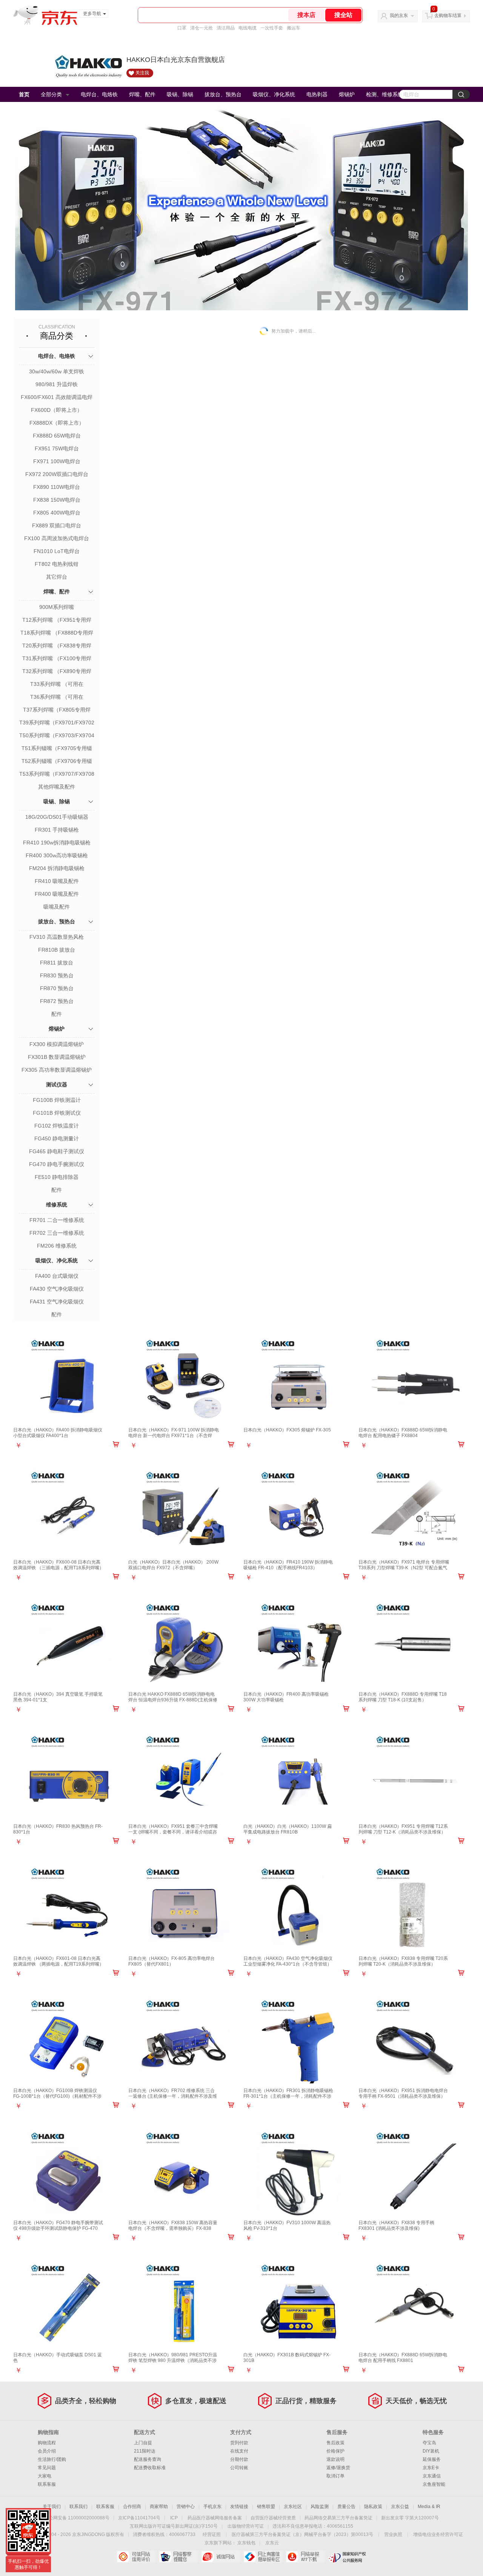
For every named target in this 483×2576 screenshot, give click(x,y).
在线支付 (239, 2451)
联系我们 (78, 2507)
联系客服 (47, 2484)
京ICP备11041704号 (139, 2518)
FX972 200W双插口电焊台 (57, 474)
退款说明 (335, 2459)
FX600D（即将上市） (57, 410)
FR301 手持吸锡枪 (57, 830)
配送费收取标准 (150, 2468)
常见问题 (47, 2468)
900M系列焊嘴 (57, 607)
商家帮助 (159, 2507)
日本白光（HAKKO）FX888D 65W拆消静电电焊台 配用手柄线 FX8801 (403, 2358)
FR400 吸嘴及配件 (57, 894)
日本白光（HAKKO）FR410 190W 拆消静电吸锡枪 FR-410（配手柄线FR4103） (288, 1565)
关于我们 (52, 2507)
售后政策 (335, 2443)
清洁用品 (226, 28)
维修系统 (57, 1205)
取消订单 (335, 2476)
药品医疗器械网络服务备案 (215, 2518)
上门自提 (143, 2443)
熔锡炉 (347, 94)
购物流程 (47, 2443)
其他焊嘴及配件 (57, 787)
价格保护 (335, 2451)
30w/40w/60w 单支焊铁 (57, 371)
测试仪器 (57, 1085)
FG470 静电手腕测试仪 (57, 1164)
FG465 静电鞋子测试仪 (57, 1151)
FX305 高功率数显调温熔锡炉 (57, 1070)
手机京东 (212, 2507)
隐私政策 (373, 2507)
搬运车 (294, 28)
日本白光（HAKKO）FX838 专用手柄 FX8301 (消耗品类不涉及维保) (396, 2225)
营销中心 (186, 2507)
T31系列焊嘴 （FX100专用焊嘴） (57, 659)
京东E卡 (431, 2468)
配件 (57, 1014)
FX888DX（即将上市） (57, 423)
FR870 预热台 (57, 988)
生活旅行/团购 (52, 2459)
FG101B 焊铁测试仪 (57, 1113)
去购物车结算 (448, 15)
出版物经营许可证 (246, 2526)
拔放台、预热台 (223, 94)
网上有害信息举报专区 (263, 2557)
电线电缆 (248, 28)
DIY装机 (431, 2451)
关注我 (142, 73)
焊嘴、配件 (142, 94)
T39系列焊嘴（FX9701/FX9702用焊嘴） (57, 723)
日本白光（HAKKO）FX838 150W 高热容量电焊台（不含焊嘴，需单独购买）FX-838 (173, 2225)
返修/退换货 (338, 2468)
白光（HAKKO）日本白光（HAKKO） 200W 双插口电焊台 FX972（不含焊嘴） (173, 1565)
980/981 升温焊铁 (57, 384)
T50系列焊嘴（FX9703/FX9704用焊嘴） (57, 736)
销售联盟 (266, 2507)
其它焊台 (57, 577)
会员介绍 (47, 2451)
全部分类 (51, 94)
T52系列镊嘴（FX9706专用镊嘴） (57, 762)
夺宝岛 (429, 2443)
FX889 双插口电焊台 (57, 525)
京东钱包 (246, 2543)
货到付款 (239, 2443)
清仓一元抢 (202, 28)
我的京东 (399, 15)
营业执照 (393, 2534)
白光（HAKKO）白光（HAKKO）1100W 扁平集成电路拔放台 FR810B (288, 1829)
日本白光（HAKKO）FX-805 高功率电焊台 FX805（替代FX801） (172, 1961)
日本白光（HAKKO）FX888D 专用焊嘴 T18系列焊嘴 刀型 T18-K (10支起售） (403, 1697)
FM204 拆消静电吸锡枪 (57, 868)
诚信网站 (221, 2557)
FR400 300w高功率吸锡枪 (57, 855)
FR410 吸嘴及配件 (57, 881)
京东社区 (293, 2507)
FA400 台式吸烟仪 (57, 1276)
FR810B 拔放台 (57, 950)
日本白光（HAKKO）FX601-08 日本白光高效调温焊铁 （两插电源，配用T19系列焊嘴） (58, 1961)
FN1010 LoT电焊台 (57, 551)
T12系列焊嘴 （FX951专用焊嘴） (57, 621)
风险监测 (320, 2507)
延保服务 (432, 2459)
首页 (24, 94)
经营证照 (212, 2534)
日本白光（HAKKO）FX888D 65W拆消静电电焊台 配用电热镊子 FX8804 (403, 1433)
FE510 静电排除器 (57, 1177)
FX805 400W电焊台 (57, 513)
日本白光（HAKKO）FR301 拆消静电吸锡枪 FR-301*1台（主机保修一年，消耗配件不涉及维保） (288, 2096)
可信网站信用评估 (136, 2557)
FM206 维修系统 (57, 1246)
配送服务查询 (148, 2459)
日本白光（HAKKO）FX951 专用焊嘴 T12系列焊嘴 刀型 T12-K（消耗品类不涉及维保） (403, 1829)
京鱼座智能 (434, 2484)
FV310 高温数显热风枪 (57, 937)
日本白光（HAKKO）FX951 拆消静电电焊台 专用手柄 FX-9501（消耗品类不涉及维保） (403, 2093)
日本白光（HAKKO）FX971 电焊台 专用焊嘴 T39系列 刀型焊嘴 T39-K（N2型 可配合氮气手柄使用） (404, 1568)
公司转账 (239, 2468)
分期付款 (239, 2459)
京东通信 (432, 2476)
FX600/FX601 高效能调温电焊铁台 (57, 398)
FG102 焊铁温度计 (57, 1126)
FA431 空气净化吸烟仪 (57, 1302)
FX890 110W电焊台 (57, 487)
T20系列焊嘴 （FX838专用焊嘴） (57, 646)
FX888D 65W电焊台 (57, 436)
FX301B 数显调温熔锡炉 (57, 1057)
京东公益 (400, 2507)
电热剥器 (317, 94)
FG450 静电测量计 (57, 1139)
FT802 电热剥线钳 (57, 564)
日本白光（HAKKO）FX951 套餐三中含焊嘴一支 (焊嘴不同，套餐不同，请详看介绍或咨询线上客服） (173, 1832)
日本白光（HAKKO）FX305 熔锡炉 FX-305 (287, 1430)
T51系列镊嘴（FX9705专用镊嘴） (57, 749)
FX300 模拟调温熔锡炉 (57, 1044)
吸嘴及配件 (57, 907)
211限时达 (145, 2451)
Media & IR (429, 2507)
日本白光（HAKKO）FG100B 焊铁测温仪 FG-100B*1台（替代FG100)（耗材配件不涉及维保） (57, 2096)
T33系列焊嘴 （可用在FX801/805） (57, 685)
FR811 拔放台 (57, 963)
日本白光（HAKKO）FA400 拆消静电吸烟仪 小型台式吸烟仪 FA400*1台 (58, 1433)
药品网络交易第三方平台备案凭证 (338, 2518)
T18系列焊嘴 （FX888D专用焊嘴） (57, 633)
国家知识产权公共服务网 (347, 2557)
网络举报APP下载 (305, 2557)
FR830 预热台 (57, 975)
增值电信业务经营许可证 (438, 2534)
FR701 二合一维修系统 (57, 1220)
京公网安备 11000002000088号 (77, 2518)
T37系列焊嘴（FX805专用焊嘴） (57, 710)
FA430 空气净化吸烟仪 (57, 1289)
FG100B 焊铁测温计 (57, 1100)
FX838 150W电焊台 (57, 500)
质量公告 (346, 2507)
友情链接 (239, 2507)
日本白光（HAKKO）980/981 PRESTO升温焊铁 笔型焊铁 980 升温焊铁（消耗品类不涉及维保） (173, 2360)
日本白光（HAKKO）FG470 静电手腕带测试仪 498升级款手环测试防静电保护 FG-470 (58, 2225)
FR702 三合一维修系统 (57, 1233)
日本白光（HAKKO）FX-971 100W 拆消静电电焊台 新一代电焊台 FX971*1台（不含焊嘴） (174, 1436)
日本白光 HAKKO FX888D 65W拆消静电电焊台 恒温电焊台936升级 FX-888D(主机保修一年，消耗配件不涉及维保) (173, 1700)
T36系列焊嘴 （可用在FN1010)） (57, 698)
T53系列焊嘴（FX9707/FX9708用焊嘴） (57, 775)
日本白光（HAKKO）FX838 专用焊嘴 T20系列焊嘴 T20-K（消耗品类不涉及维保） (403, 1961)
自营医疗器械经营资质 (273, 2518)
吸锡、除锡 (180, 94)
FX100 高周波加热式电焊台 (57, 538)
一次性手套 (272, 28)
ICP (174, 2518)
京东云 (272, 2543)
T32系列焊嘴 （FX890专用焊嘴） (57, 672)
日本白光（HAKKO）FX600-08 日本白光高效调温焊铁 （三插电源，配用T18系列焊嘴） (58, 1565)
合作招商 (132, 2507)
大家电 (45, 2476)
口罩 (182, 28)
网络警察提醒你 (178, 2557)
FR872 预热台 (57, 1001)
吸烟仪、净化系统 (274, 94)
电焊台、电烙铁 (99, 94)
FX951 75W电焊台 (57, 448)
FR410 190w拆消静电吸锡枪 (57, 843)
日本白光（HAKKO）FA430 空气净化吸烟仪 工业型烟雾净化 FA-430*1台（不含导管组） (288, 1961)
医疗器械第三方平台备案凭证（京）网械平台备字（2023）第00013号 (302, 2534)
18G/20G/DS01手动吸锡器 (57, 817)
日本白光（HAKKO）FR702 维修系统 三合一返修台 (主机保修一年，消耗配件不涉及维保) (173, 2096)
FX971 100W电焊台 (57, 461)
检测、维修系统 (385, 94)
